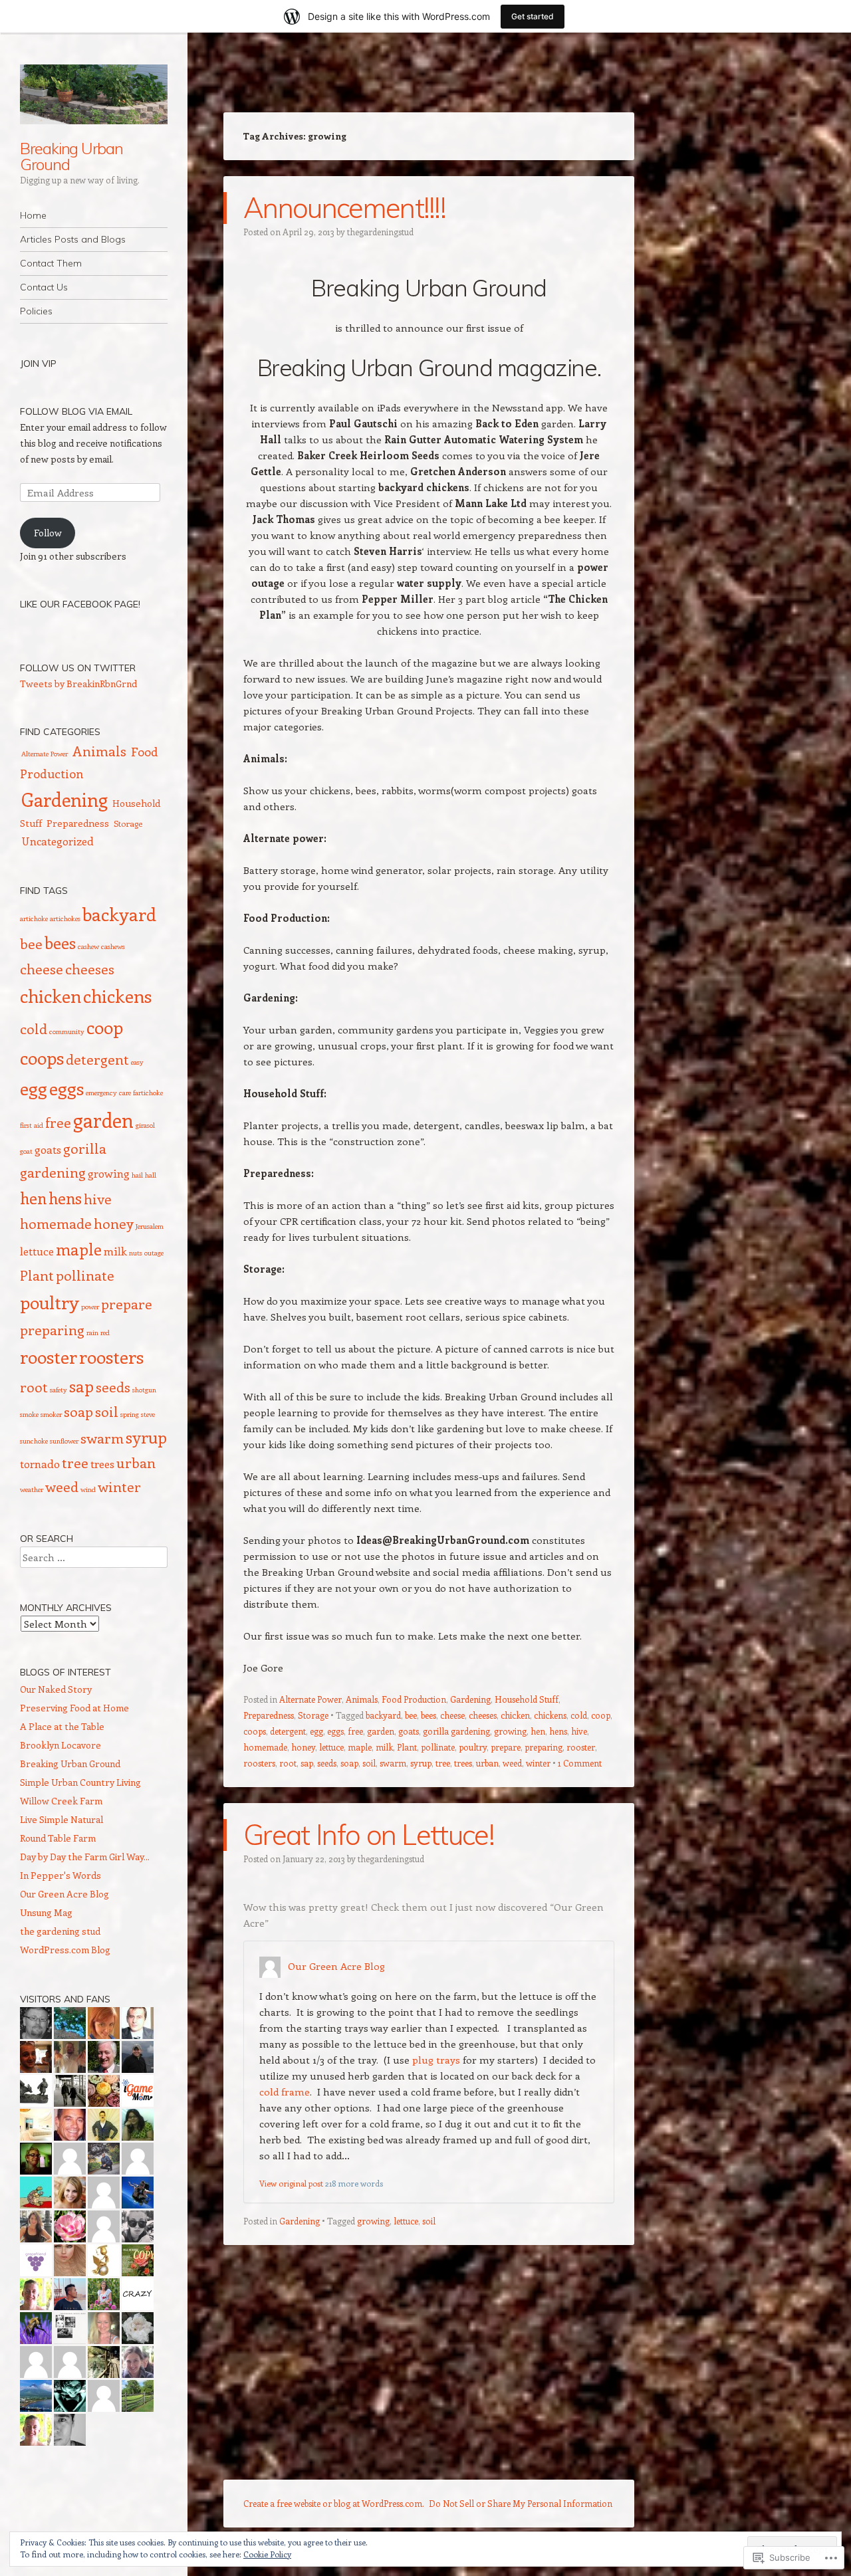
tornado (40, 1463)
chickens (550, 1715)
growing (510, 1731)
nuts (136, 1253)
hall (151, 1175)
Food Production (414, 1699)
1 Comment (580, 1763)
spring (130, 1414)
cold (579, 1715)
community (67, 1031)
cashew (88, 946)
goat (26, 1151)
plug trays (436, 2060)
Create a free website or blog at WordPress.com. (334, 2503)
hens (558, 1731)
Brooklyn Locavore (61, 1745)
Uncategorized (58, 841)
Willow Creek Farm (61, 1801)
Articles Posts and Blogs (73, 239)
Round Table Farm (58, 1838)
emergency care (108, 1093)
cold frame (285, 2092)
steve (148, 1414)
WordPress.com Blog (65, 1950)
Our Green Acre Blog (336, 1966)
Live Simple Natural (61, 1819)
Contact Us (44, 287)
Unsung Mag (46, 1912)
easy (137, 1062)
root (288, 1763)
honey (303, 1747)
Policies (36, 311)
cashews (113, 946)
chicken (515, 1715)
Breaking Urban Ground (71, 156)
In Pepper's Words (61, 1875)
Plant (407, 1747)
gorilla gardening (456, 1731)
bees (428, 1715)
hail (137, 1175)
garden (381, 1731)
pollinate (438, 1747)
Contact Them (51, 263)
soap (349, 1763)
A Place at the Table (62, 1726)
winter (538, 1763)
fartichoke (148, 1093)
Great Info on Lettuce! (369, 1835)
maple (360, 1747)
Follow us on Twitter (78, 668)
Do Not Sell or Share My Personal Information (521, 2503)
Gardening (470, 1699)
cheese (452, 1715)
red (105, 1333)
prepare (506, 1747)
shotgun (144, 1390)
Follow (48, 533)
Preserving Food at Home (74, 1708)
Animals (362, 1699)
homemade (265, 1747)
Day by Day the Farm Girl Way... (85, 1857)
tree (443, 1763)
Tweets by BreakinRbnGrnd (78, 684)
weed (512, 1763)
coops (255, 1731)
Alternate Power (310, 1699)
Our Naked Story (56, 1689)
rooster (581, 1747)
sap (307, 1763)
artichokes (65, 918)
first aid (32, 1125)
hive (579, 1731)
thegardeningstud (380, 232)
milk (384, 1747)
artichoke (34, 918)
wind (88, 1489)
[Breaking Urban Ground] (94, 94)
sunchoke (34, 1441)
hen (538, 1731)
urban (487, 1763)
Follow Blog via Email (76, 411)
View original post (291, 2183)
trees (463, 1763)
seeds (327, 1763)
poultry (473, 1747)
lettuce (331, 1747)
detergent (288, 1731)
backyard (383, 1715)
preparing (544, 1747)
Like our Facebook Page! (80, 604)
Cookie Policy (267, 2554)
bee (411, 1715)
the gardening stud (60, 1931)
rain (92, 1333)
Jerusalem (150, 1226)
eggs (335, 1731)
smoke (29, 1414)
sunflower (64, 1441)
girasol (145, 1125)
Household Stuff (527, 1699)
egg (316, 1731)
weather (32, 1489)
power (90, 1307)
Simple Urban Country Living (80, 1782)
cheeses (483, 1715)
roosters (259, 1763)
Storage (313, 1715)
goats (409, 1731)
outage (154, 1253)
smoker (51, 1414)
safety (59, 1390)
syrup (421, 1763)
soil (369, 1763)
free (355, 1731)
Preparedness (269, 1715)
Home (33, 215)
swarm (393, 1763)
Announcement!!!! (344, 208)
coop (601, 1715)
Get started (533, 16)
